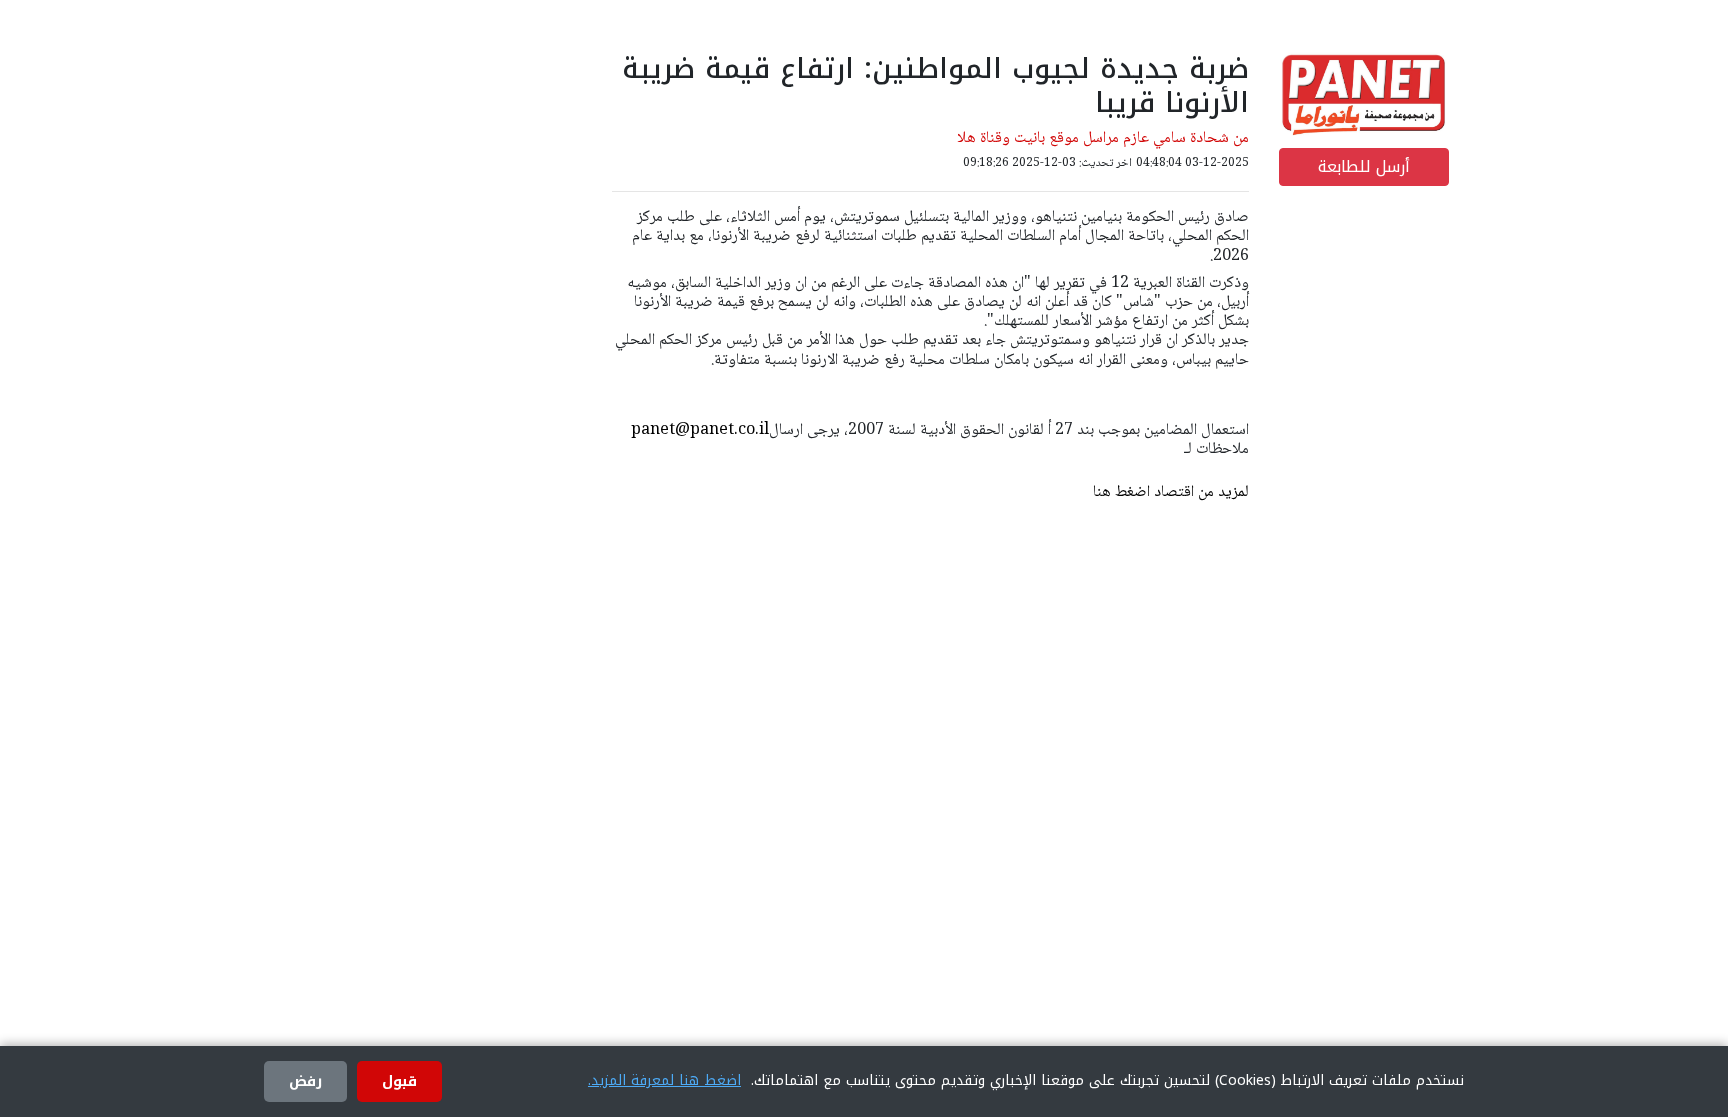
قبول (399, 1081)
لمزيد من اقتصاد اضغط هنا (1171, 492)
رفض (305, 1081)
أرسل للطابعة (1364, 166)
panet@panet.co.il (700, 430)
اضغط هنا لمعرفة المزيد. (664, 1080)
